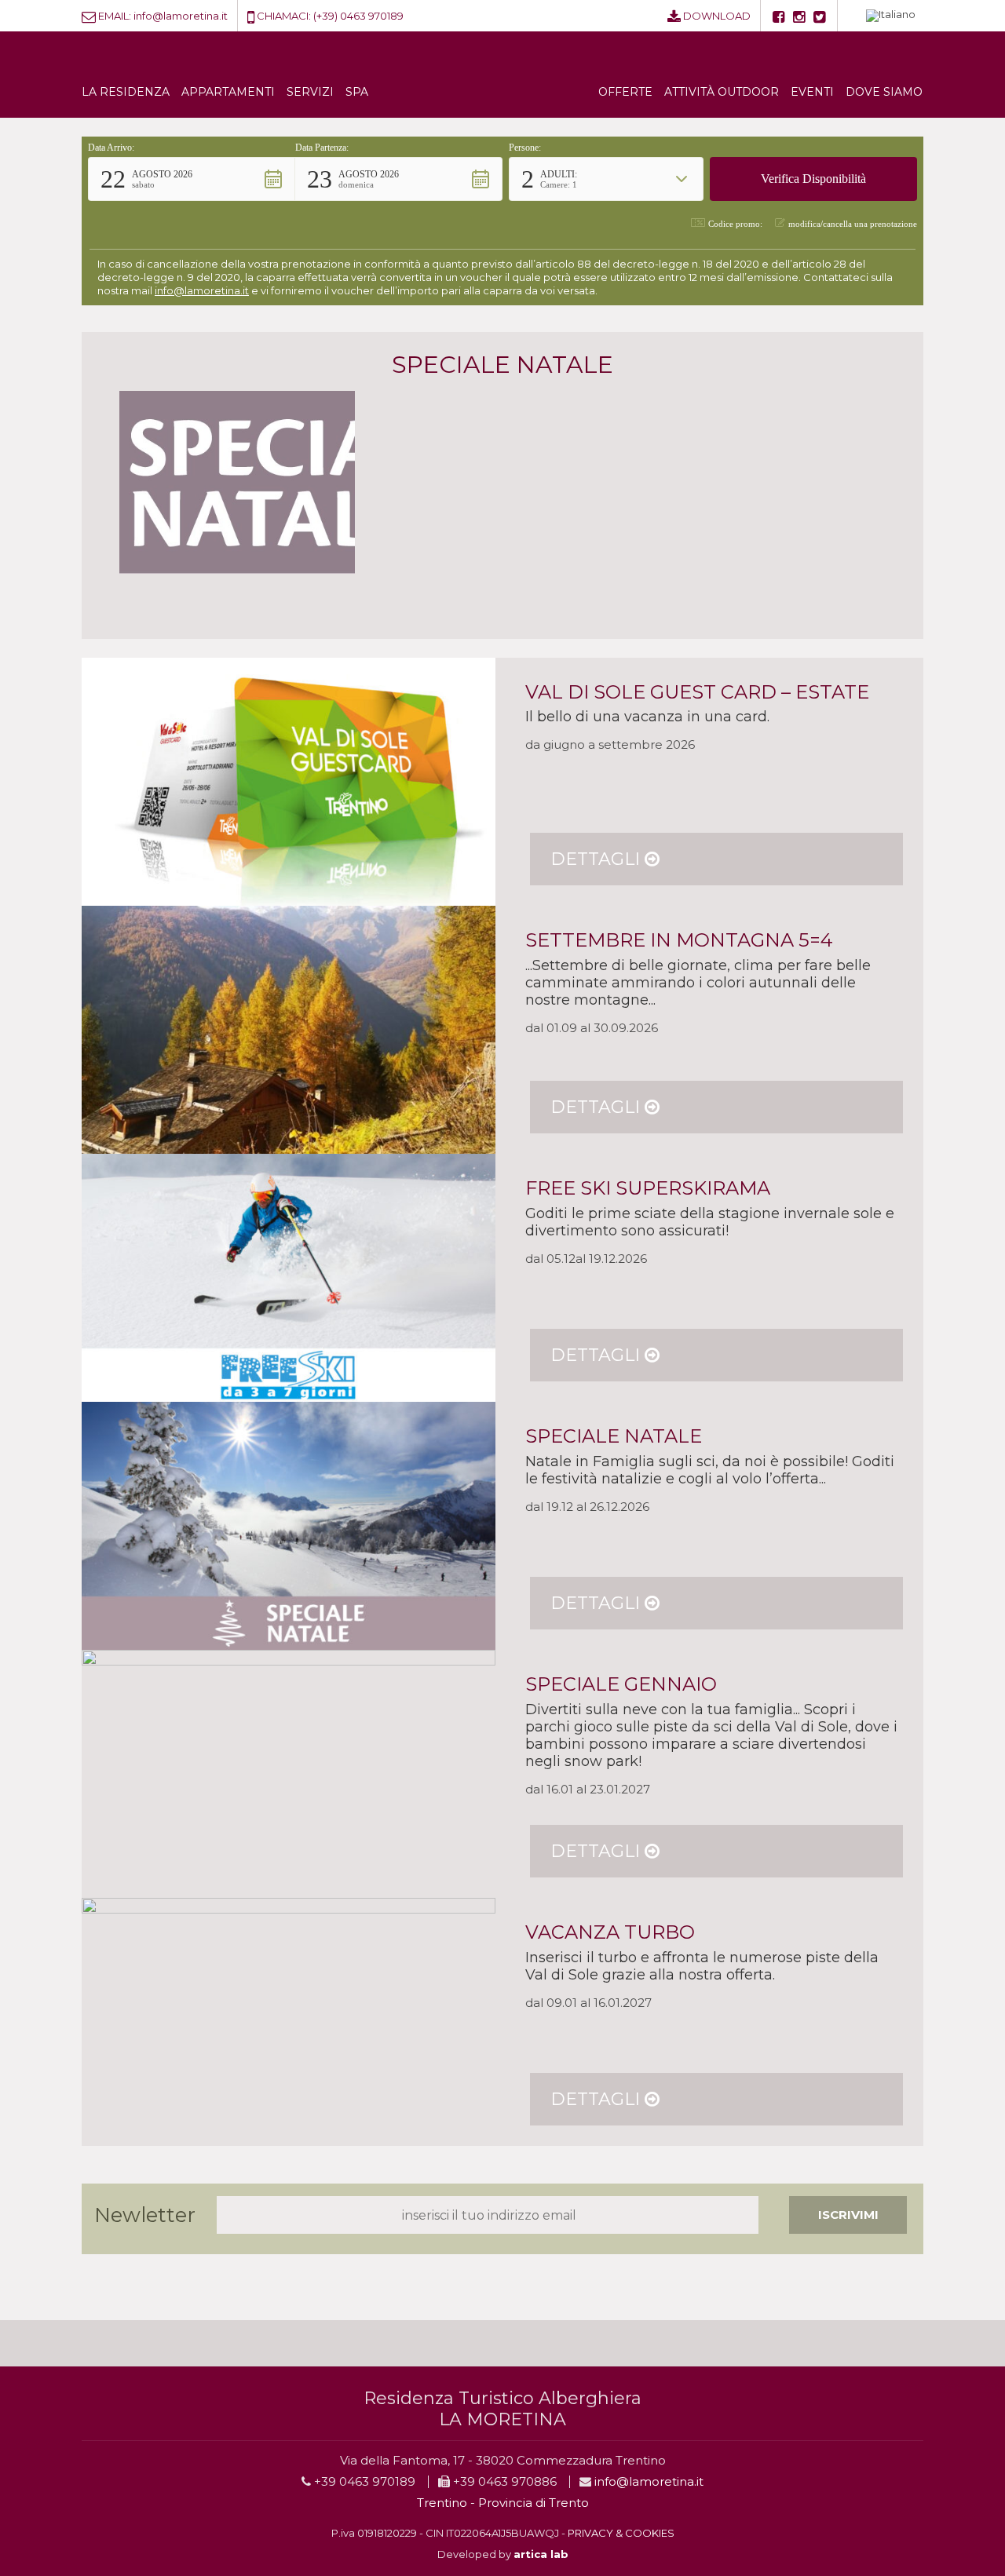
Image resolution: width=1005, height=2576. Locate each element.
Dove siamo (884, 92)
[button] (192, 179)
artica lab (541, 2554)
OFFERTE (625, 92)
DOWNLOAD (717, 16)
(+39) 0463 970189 (358, 16)
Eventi (812, 92)
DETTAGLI (598, 859)
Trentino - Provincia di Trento (503, 2503)
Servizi (310, 92)
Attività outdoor (722, 92)
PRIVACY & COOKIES (621, 2533)
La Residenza (126, 92)
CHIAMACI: (284, 16)
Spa (357, 92)
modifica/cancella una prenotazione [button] (853, 224)
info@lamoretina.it (181, 16)
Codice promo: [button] (735, 224)
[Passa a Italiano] (891, 16)
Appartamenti (228, 92)
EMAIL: (115, 16)
